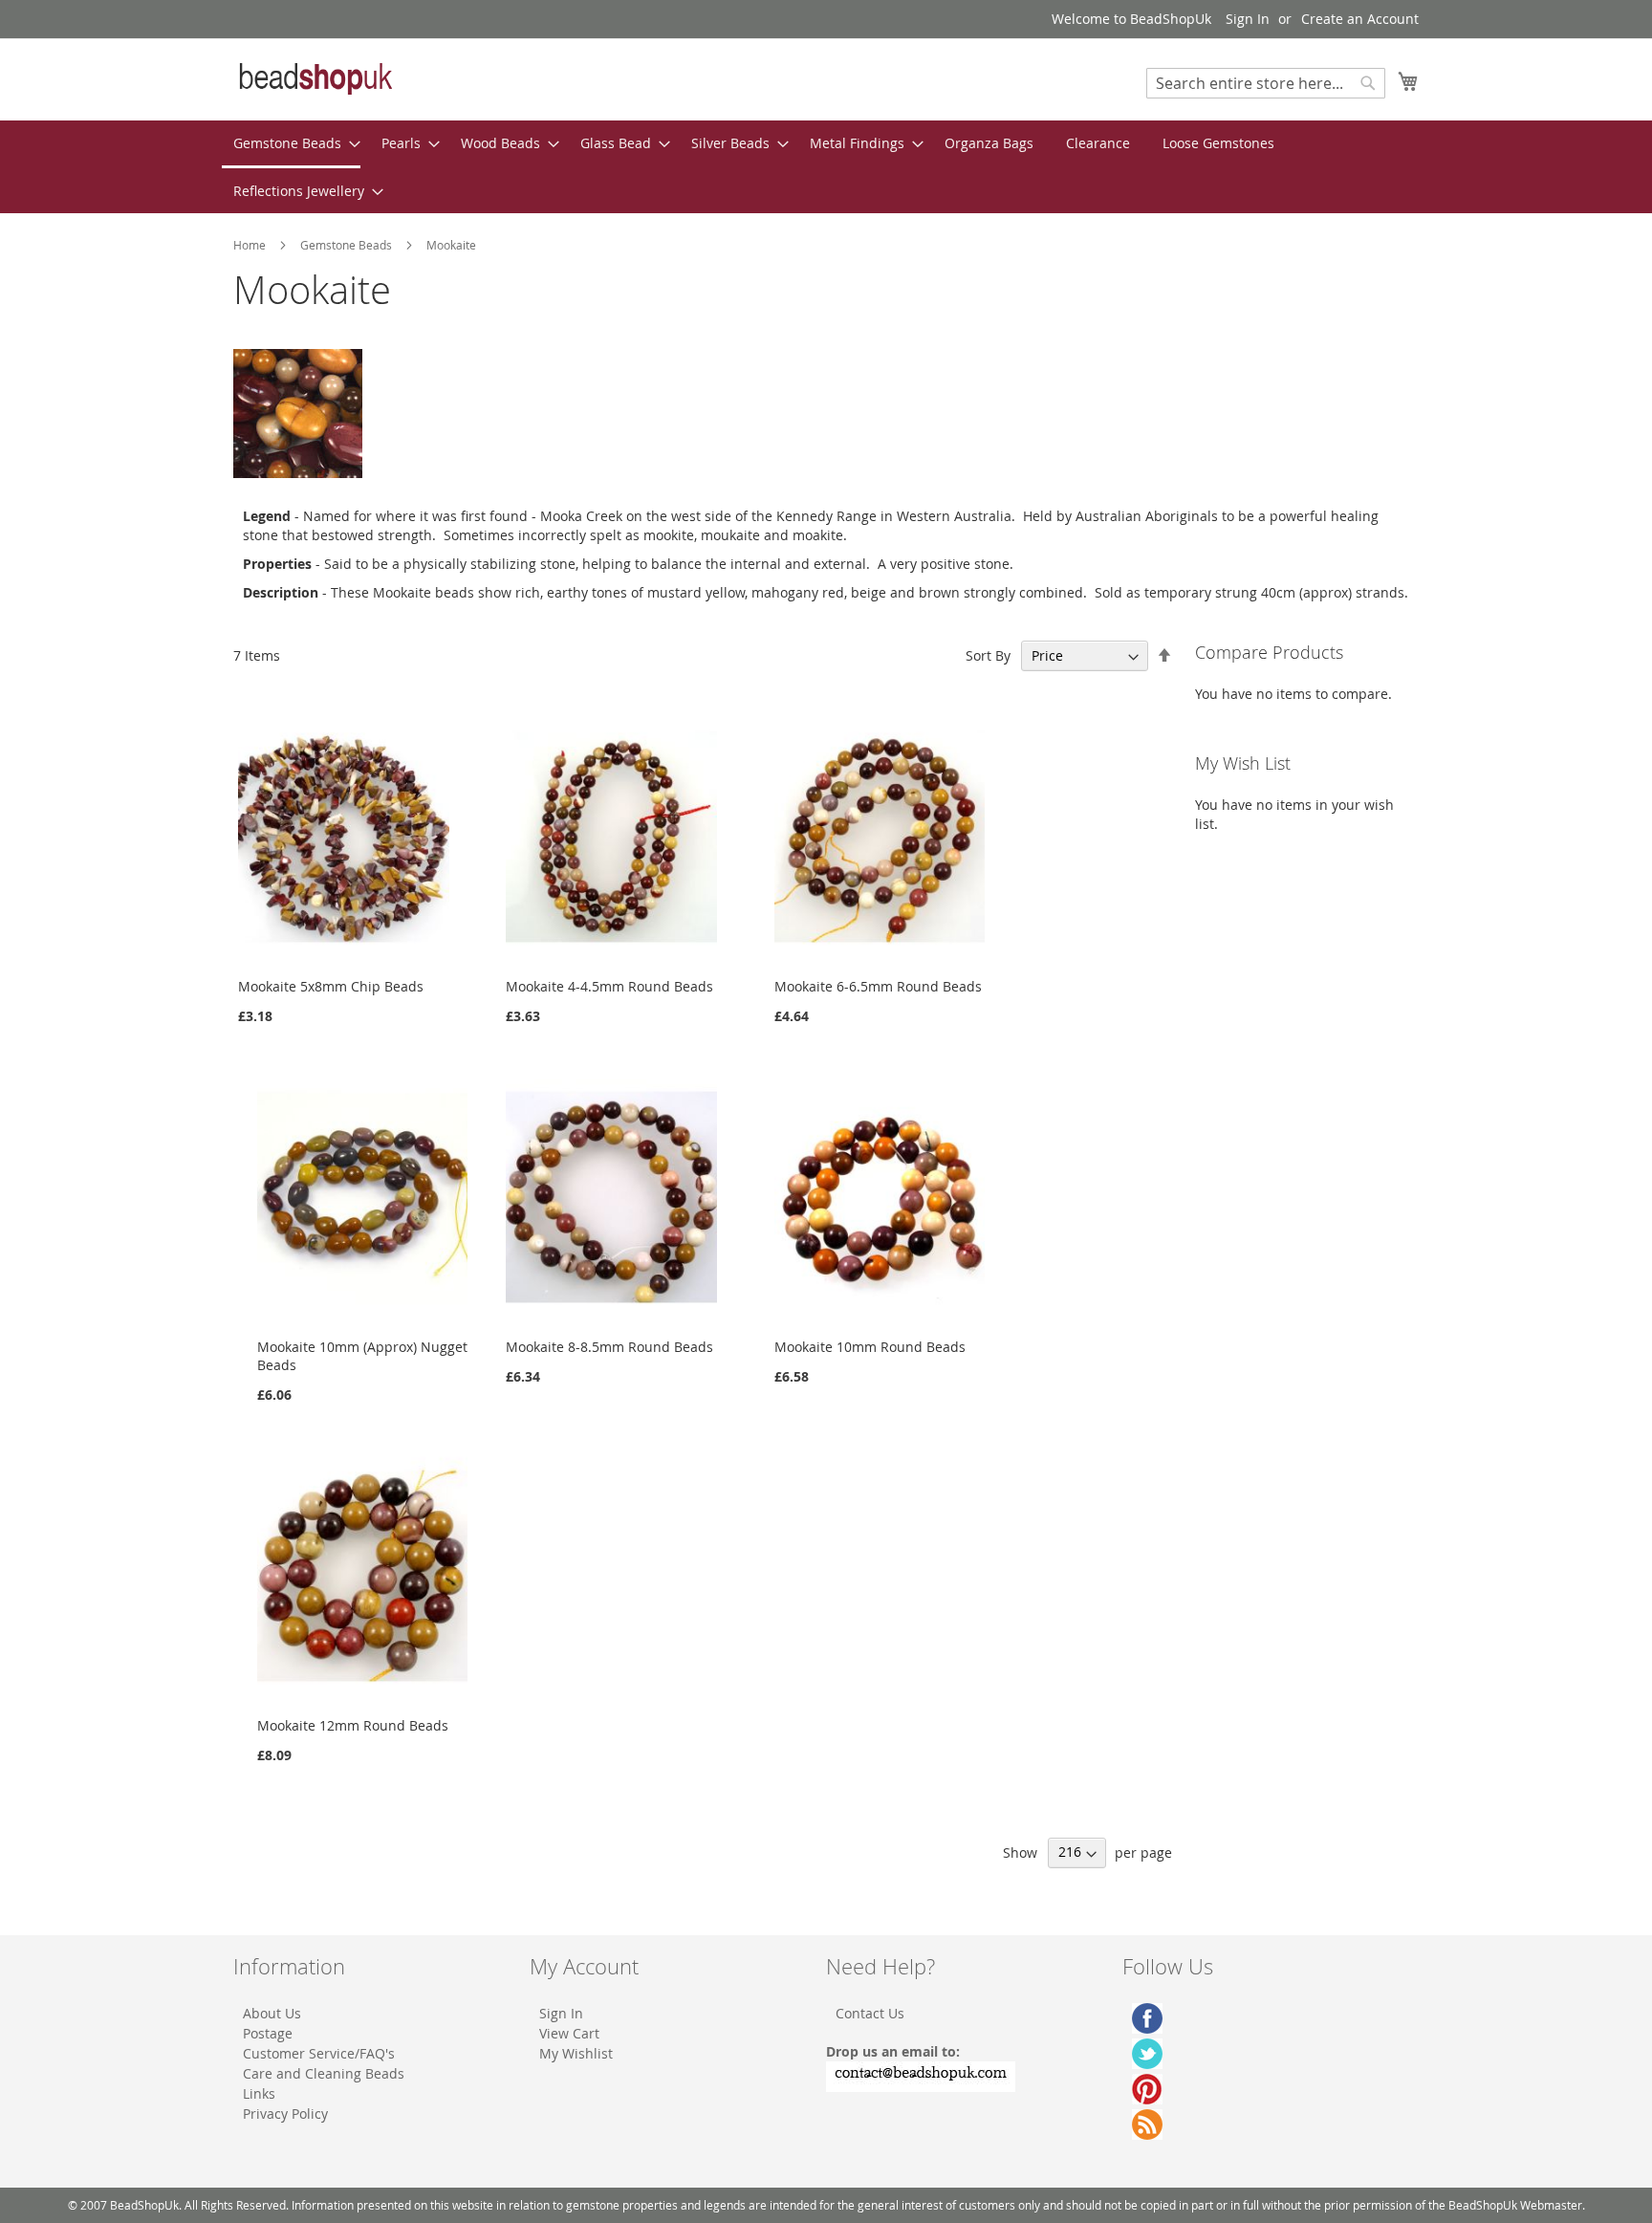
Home (251, 245)
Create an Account (1360, 19)
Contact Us (870, 2013)
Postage (268, 2033)
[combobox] (1266, 83)
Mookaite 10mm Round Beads (870, 1347)
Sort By (988, 655)
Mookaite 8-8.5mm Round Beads (609, 1347)
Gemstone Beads (348, 245)
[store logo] (315, 78)
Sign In (1248, 19)
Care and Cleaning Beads (324, 2073)
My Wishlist (576, 2053)
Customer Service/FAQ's (319, 2053)
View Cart (569, 2033)
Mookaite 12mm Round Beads (353, 1725)
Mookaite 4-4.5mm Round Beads (609, 986)
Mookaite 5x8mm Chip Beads (331, 986)
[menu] (826, 167)
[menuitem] (291, 144)
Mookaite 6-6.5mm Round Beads (878, 986)
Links (259, 2093)
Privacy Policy (285, 2114)
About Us (272, 2013)
